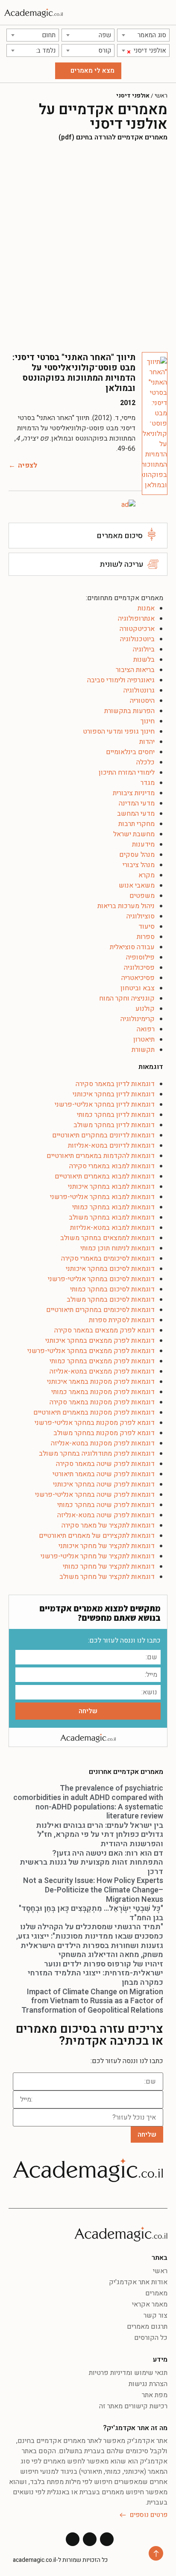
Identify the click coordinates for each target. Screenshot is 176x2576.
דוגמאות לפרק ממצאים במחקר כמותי (102, 1361)
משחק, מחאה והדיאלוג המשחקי (111, 1955)
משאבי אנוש (137, 885)
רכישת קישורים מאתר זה (133, 2406)
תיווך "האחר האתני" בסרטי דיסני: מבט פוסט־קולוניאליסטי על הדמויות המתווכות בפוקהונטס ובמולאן (74, 373)
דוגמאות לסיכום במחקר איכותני (110, 1269)
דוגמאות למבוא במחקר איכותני (111, 1187)
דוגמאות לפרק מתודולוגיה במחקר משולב (97, 1454)
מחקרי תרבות (136, 824)
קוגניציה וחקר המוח (127, 998)
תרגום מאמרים (147, 2327)
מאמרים (156, 2293)
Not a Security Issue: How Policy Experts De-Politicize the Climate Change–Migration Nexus (93, 1890)
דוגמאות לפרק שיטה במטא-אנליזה (106, 1515)
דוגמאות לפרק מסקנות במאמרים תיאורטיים (94, 1412)
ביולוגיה (144, 649)
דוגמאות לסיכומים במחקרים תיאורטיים (100, 1310)
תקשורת (143, 1050)
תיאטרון (144, 1039)
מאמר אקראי (150, 2304)
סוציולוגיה (141, 916)
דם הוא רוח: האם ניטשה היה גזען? (108, 1853)
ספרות (146, 937)
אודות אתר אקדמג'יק (138, 2282)
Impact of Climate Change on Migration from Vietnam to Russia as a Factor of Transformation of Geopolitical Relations (92, 2001)
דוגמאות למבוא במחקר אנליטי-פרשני (102, 1197)
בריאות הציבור (135, 670)
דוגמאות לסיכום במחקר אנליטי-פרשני (101, 1279)
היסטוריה (142, 701)
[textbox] (143, 35)
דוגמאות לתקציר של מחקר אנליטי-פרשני (98, 1556)
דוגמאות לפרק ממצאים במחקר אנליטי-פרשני (91, 1351)
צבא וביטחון (138, 988)
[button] (166, 13)
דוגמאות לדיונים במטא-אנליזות (111, 1146)
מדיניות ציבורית (134, 793)
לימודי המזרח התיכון (127, 773)
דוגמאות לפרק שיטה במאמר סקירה (105, 1464)
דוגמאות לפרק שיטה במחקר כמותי (106, 1505)
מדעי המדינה (137, 803)
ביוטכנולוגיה (137, 639)
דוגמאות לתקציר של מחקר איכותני (107, 1546)
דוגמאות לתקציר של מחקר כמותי (109, 1566)
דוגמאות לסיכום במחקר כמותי (112, 1289)
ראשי (161, 96)
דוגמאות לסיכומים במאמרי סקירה (108, 1258)
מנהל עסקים (137, 855)
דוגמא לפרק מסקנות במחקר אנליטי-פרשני (95, 1423)
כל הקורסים (151, 2338)
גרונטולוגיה (139, 690)
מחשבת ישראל (134, 834)
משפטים (142, 896)
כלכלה (145, 762)
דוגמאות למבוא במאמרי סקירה (112, 1166)
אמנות (146, 608)
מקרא (147, 875)
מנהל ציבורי (139, 865)
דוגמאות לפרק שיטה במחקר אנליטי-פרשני (95, 1495)
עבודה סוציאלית (132, 947)
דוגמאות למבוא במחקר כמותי (113, 1207)
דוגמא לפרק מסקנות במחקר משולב (104, 1433)
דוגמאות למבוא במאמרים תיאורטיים (105, 1176)
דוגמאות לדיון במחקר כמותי (116, 1115)
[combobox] (143, 35)
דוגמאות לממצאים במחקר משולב (107, 1238)
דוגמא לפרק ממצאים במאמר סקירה (104, 1330)
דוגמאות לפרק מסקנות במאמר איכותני (101, 1382)
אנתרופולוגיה (136, 619)
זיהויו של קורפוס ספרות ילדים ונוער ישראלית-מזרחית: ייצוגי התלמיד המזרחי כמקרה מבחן (95, 1973)
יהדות (147, 742)
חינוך (148, 721)
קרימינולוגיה (138, 1019)
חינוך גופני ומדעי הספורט (119, 731)
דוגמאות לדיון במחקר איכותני (114, 1094)
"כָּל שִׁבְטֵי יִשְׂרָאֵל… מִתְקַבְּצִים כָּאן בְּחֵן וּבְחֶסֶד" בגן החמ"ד (91, 1913)
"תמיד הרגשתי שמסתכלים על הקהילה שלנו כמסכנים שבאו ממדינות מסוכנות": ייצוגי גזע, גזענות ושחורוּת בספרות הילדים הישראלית (90, 1936)
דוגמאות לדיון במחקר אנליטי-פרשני (105, 1104)
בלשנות (144, 660)
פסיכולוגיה (139, 968)
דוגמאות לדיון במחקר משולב (114, 1125)
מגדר (148, 783)
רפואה (146, 1029)
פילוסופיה (140, 957)
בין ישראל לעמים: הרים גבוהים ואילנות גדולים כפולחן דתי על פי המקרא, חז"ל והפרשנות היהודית (100, 1835)
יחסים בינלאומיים (130, 752)
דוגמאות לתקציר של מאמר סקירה (108, 1525)
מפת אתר (155, 2395)
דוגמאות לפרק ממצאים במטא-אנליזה (102, 1371)
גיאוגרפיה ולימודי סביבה (121, 680)
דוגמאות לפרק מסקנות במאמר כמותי (103, 1392)
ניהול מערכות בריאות (126, 906)
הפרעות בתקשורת (129, 711)
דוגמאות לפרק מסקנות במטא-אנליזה (103, 1443)
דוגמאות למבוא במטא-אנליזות (112, 1228)
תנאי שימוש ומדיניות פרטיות (128, 2373)
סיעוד (147, 927)
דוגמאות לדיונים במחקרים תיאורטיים (103, 1135)
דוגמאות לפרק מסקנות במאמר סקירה (102, 1402)
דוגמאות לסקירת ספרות (122, 1320)
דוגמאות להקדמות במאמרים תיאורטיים (101, 1156)
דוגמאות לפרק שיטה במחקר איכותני (104, 1484)
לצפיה (28, 465)
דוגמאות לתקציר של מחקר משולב (107, 1577)
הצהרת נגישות (148, 2384)
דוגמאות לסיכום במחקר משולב (111, 1300)
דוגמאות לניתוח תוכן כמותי (117, 1248)
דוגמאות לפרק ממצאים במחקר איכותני (100, 1341)
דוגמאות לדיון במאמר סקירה (115, 1084)
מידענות (143, 844)
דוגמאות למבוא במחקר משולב (112, 1217)
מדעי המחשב (136, 814)
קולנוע (145, 1009)
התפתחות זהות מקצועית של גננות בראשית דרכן (91, 1867)
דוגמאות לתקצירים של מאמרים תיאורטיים (97, 1536)
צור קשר (155, 2315)
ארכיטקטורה (137, 629)
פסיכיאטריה (138, 978)
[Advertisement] (88, 247)
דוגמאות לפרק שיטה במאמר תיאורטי (104, 1474)
